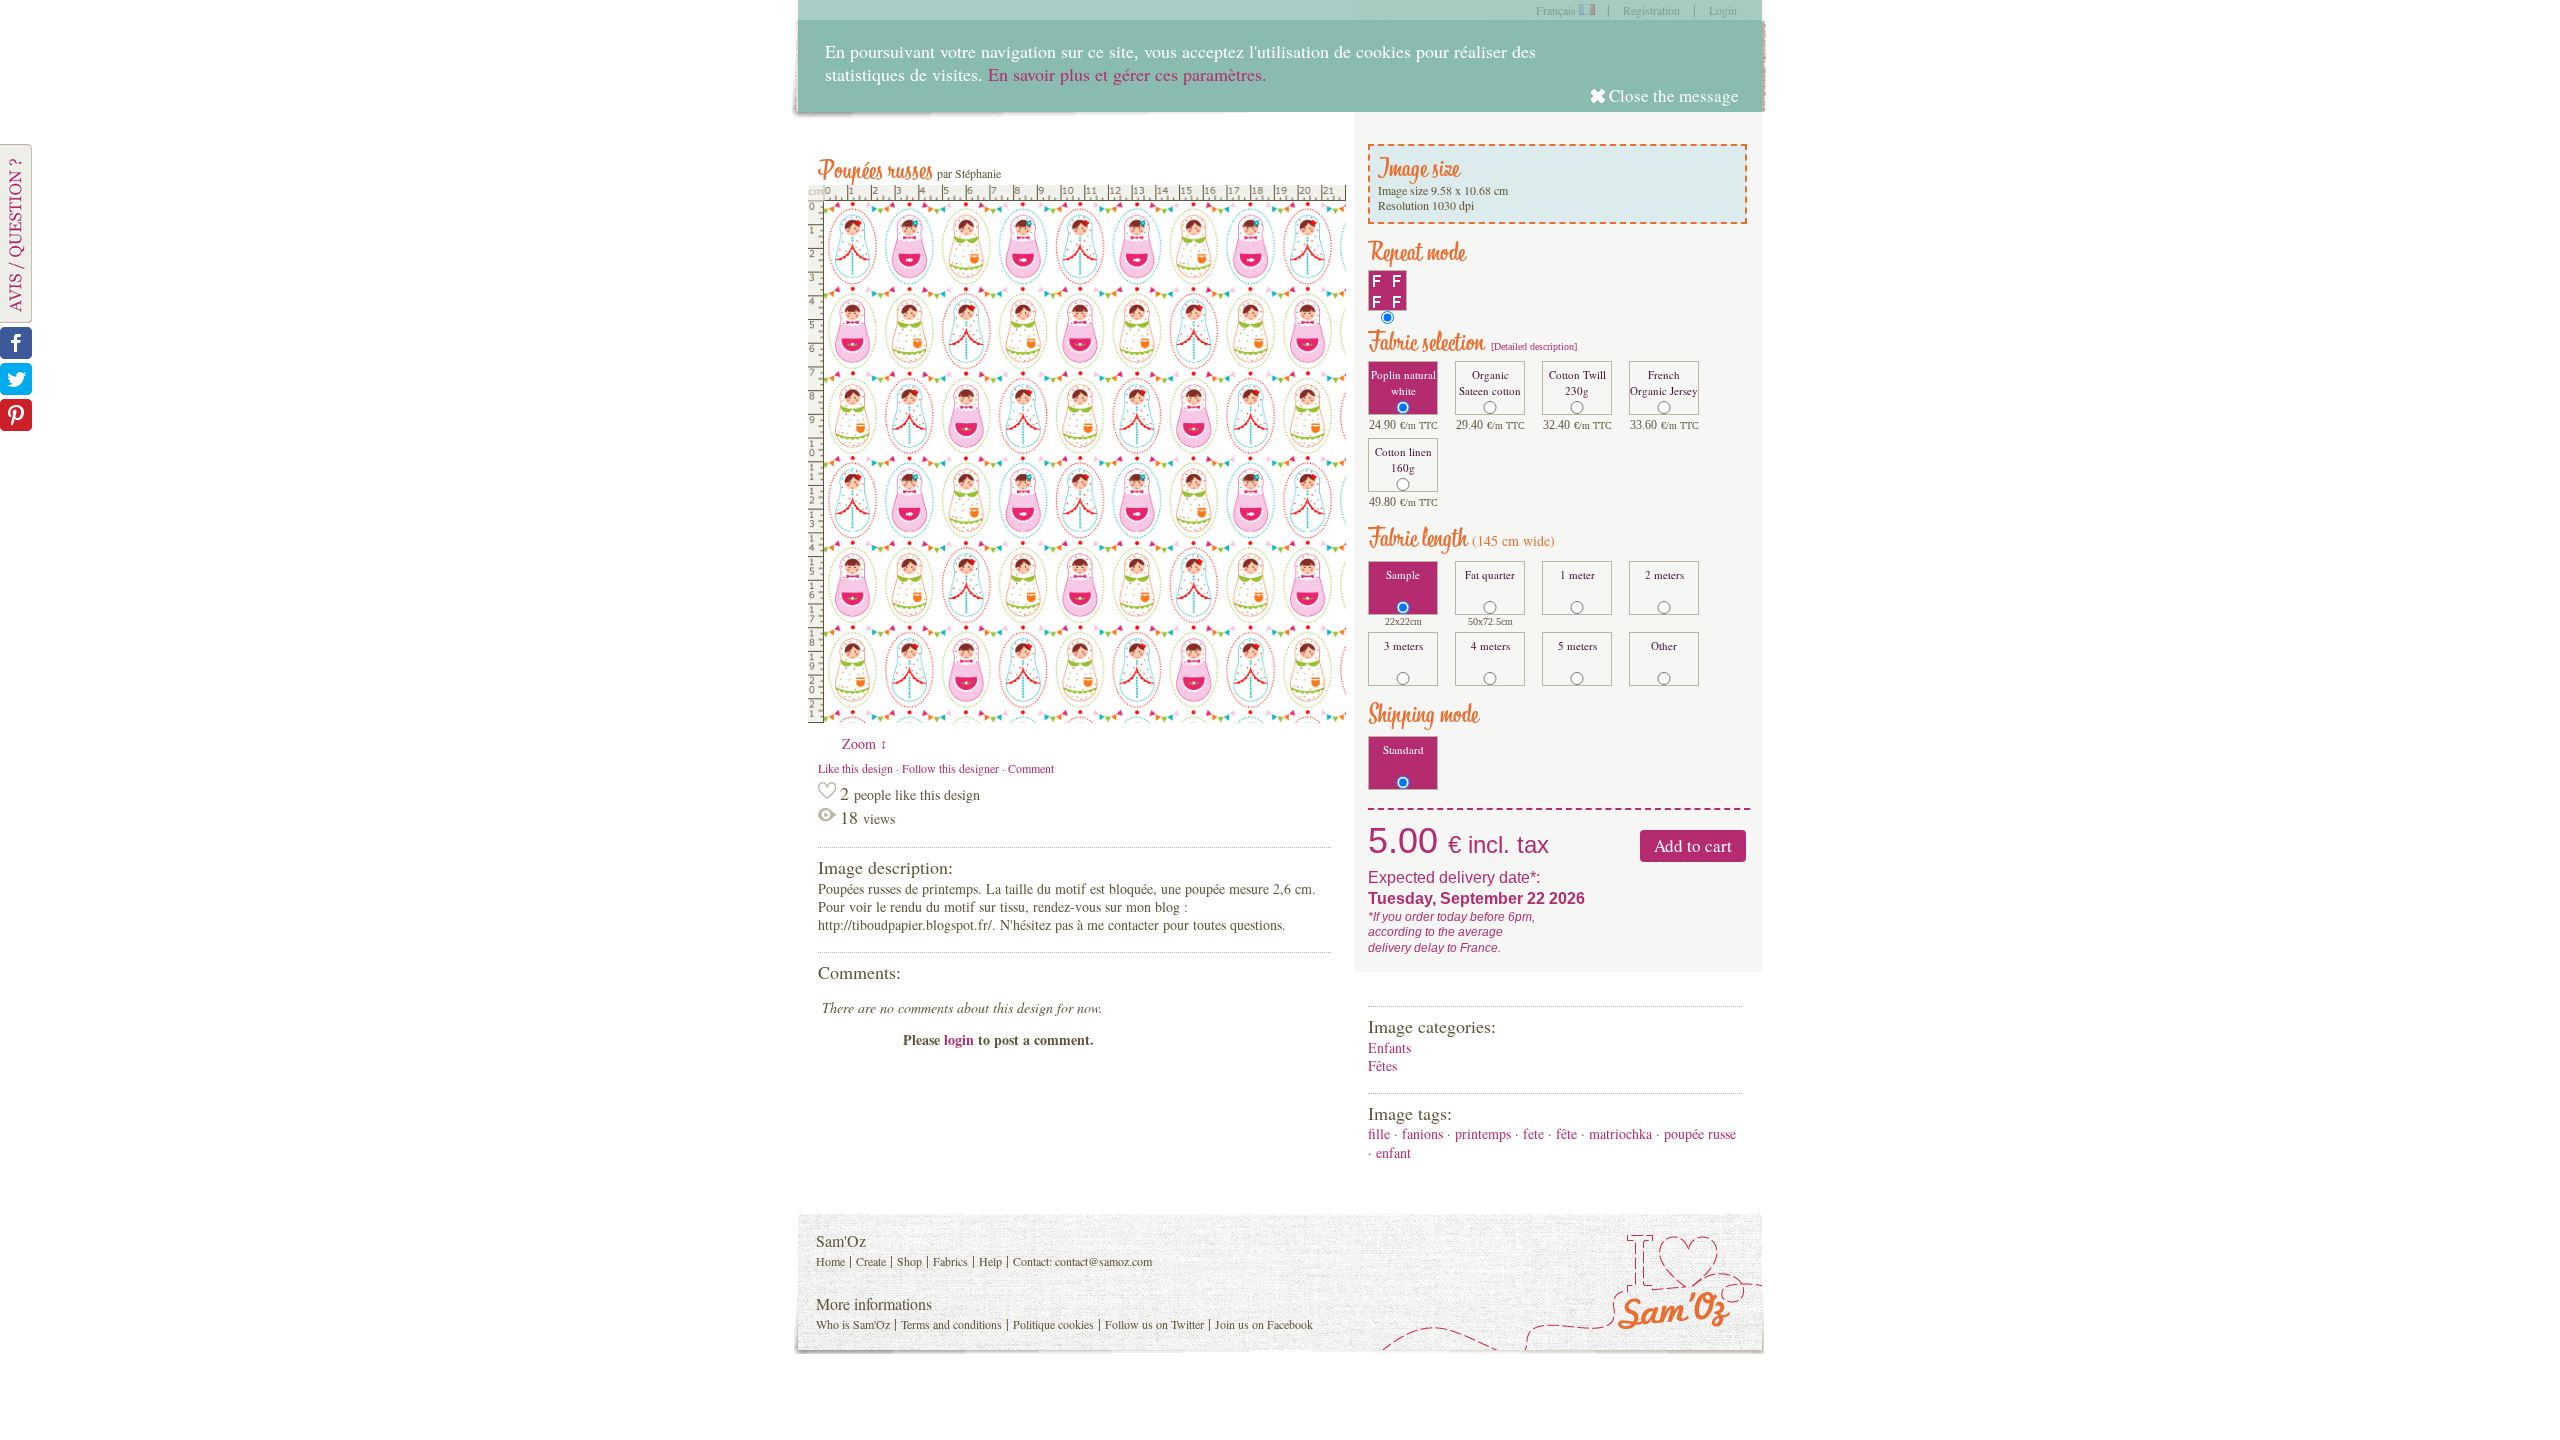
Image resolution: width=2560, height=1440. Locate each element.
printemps (1483, 1133)
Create (871, 1261)
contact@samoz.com (1103, 1261)
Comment (1031, 768)
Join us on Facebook (1264, 1324)
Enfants (1389, 1047)
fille (1379, 1133)
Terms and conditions (951, 1324)
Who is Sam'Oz (853, 1324)
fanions (1422, 1133)
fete (1533, 1133)
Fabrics (950, 1261)
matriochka (1620, 1133)
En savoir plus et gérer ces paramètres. (1127, 74)
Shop (909, 1261)
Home (830, 1261)
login (959, 1039)
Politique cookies (1053, 1324)
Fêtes (1382, 1065)
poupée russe (1700, 1133)
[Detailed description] (1532, 346)
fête (1566, 1133)
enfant (1393, 1152)
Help (990, 1261)
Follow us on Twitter (1154, 1324)
